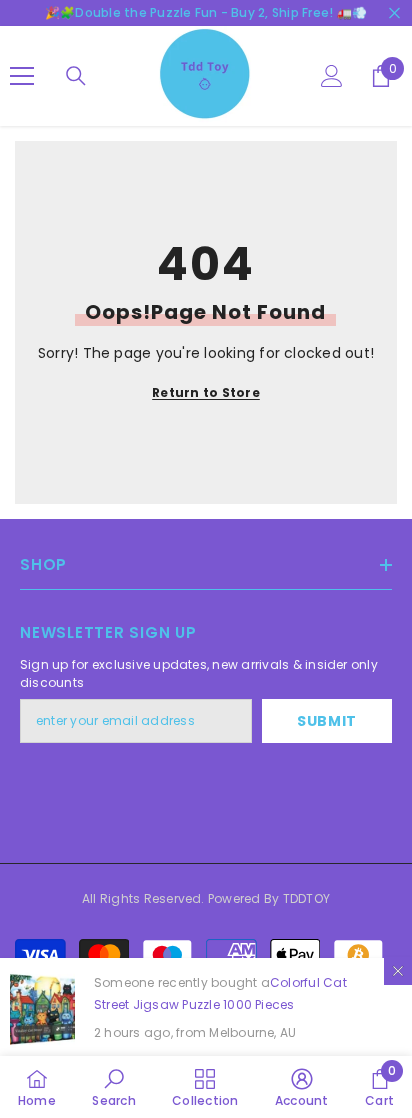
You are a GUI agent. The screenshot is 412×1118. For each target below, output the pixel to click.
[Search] (76, 76)
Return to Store (206, 392)
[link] (113, 1087)
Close (394, 13)
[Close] (398, 971)
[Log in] (332, 76)
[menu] (22, 76)
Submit (327, 721)
